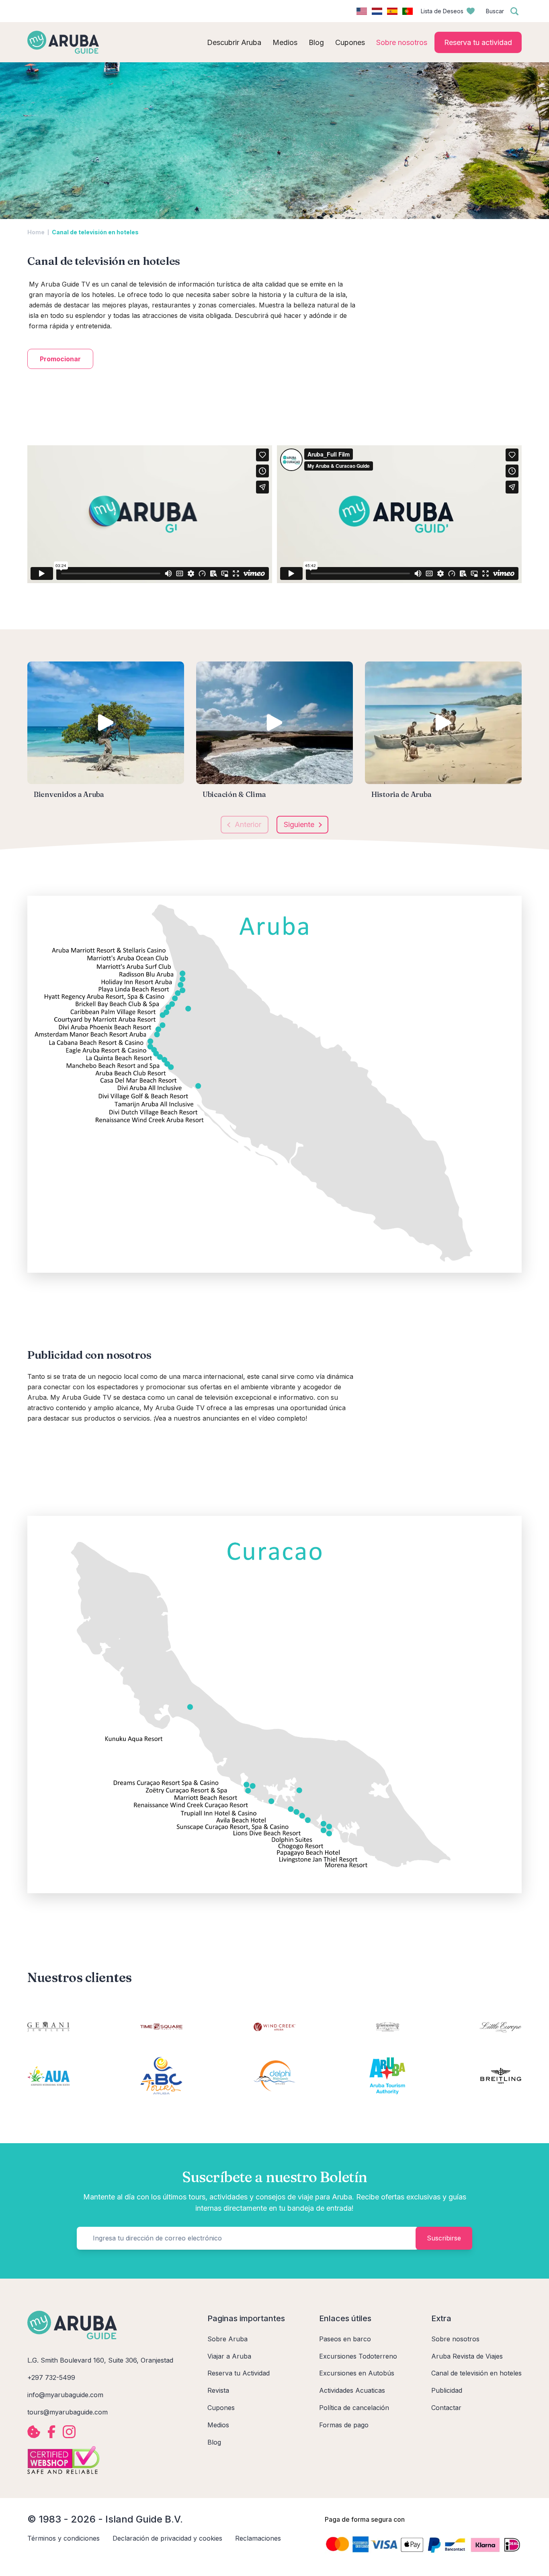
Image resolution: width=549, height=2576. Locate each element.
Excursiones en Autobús (357, 2373)
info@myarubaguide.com (65, 2395)
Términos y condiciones (64, 2538)
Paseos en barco (345, 2339)
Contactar (446, 2408)
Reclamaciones (258, 2538)
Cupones (221, 2408)
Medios (218, 2425)
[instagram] (69, 2432)
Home (36, 232)
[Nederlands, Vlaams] (377, 11)
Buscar (495, 11)
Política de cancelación (354, 2408)
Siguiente (299, 824)
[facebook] (51, 2432)
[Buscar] (514, 11)
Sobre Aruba (227, 2339)
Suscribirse (444, 2238)
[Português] (408, 11)
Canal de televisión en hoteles (476, 2373)
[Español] (392, 11)
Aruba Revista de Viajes (467, 2356)
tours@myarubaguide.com (68, 2412)
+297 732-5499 (51, 2377)
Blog (214, 2442)
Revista (218, 2390)
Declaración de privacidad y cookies (167, 2538)
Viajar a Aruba (229, 2356)
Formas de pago (344, 2425)
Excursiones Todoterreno (358, 2356)
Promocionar (60, 359)
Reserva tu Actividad (239, 2373)
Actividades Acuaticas (352, 2390)
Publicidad (447, 2390)
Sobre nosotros (455, 2339)
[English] (362, 11)
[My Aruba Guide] (63, 42)
